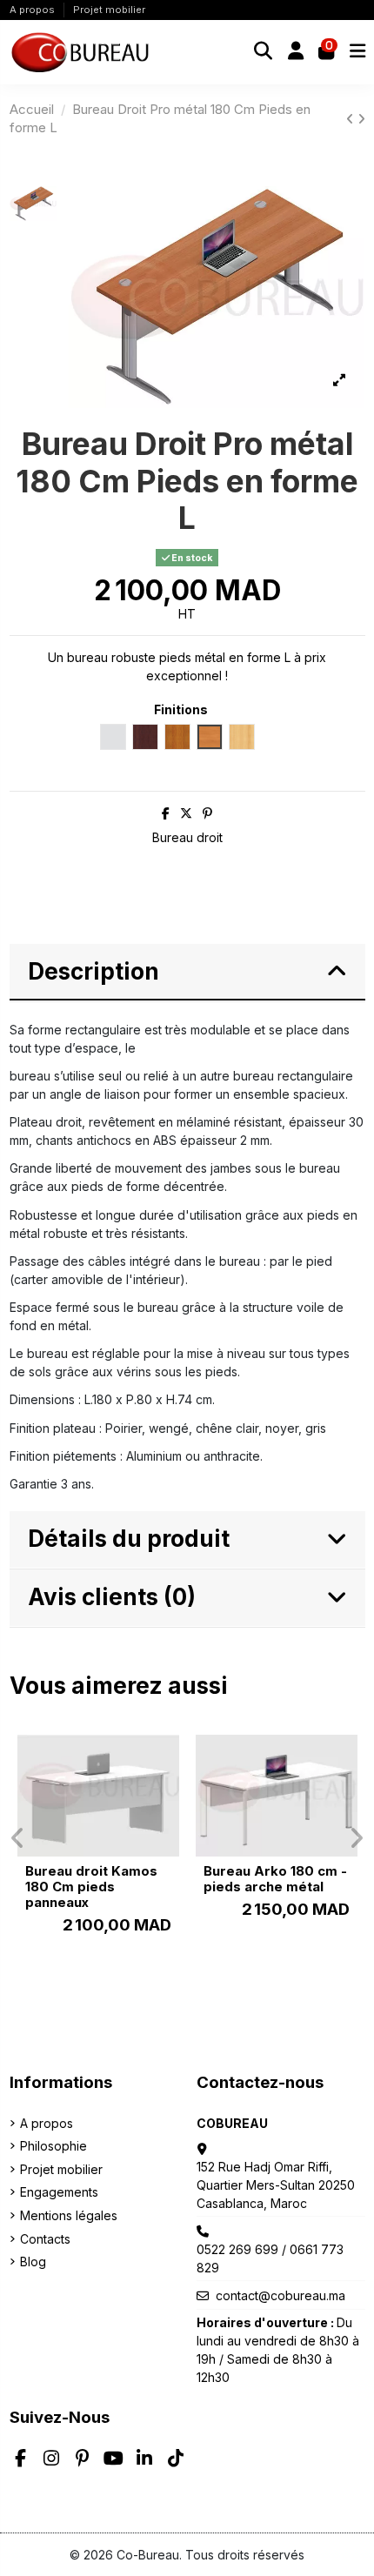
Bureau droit (187, 837)
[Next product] (361, 119)
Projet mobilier (109, 10)
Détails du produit (129, 1539)
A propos (33, 10)
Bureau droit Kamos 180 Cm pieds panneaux (91, 1887)
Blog (33, 2262)
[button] (18, 1838)
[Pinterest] (207, 813)
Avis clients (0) (112, 1597)
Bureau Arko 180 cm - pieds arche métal (275, 1879)
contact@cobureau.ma (280, 2295)
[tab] (187, 973)
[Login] (296, 52)
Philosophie (53, 2146)
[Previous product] (352, 119)
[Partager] (166, 813)
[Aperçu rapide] (165, 1761)
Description (93, 971)
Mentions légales (69, 2215)
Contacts (45, 2239)
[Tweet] (186, 813)
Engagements (59, 2192)
